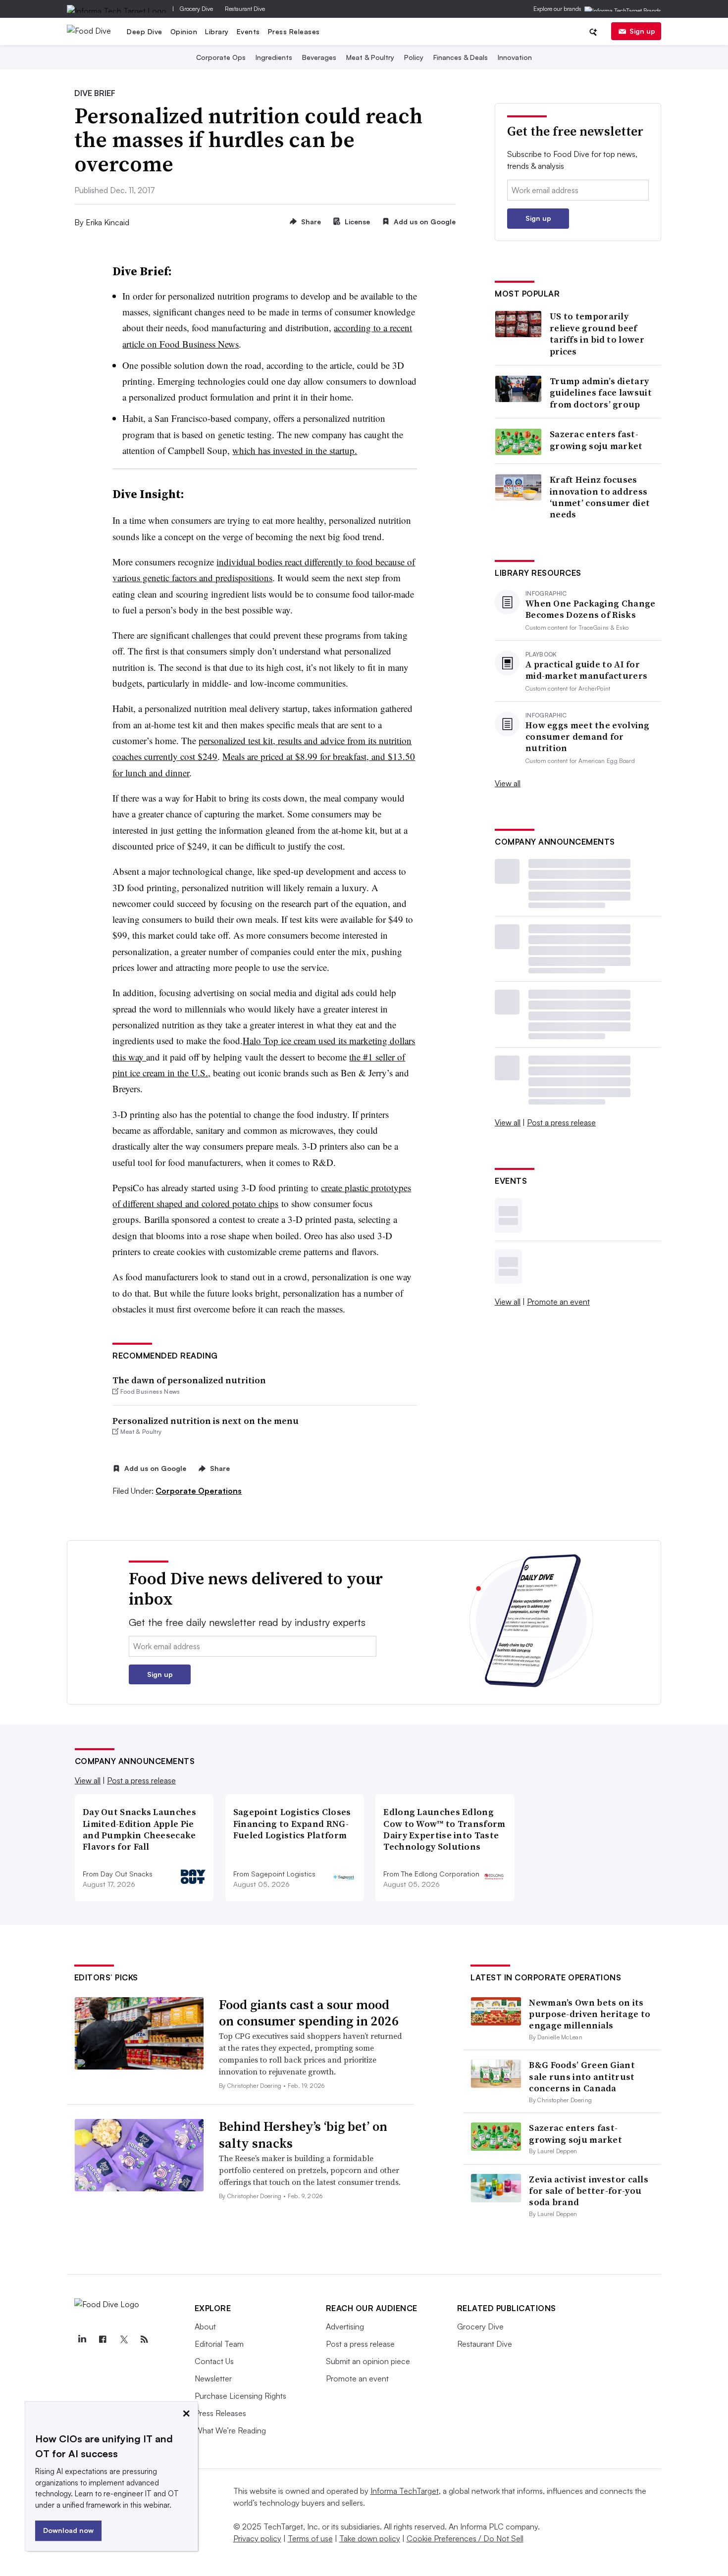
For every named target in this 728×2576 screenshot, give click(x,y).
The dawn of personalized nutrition (189, 1380)
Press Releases (294, 31)
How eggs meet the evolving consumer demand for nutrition (588, 737)
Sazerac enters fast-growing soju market (596, 440)
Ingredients (274, 57)
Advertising (345, 2326)
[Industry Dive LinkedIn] (82, 2339)
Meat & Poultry (370, 57)
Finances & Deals (461, 57)
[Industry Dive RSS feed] (145, 2339)
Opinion (184, 31)
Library (217, 31)
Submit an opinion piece (368, 2361)
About (205, 2326)
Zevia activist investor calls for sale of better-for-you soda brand (589, 2191)
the (356, 1057)
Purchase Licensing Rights (240, 2396)
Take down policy (370, 2538)
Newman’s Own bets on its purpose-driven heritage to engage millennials (590, 2014)
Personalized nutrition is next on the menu (206, 1421)
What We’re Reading (230, 2430)
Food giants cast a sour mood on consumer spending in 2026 (309, 2013)
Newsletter (213, 2378)
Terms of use (310, 2538)
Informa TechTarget (405, 2491)
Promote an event (558, 1302)
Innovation (515, 57)
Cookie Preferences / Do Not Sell (465, 2538)
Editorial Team (219, 2344)
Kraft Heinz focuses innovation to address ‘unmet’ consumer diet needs (600, 497)
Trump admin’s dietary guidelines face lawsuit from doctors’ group (601, 393)
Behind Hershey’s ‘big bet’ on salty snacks (303, 2135)
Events (248, 31)
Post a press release (561, 1122)
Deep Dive (145, 31)
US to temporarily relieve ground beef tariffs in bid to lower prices (597, 334)
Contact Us (214, 2361)
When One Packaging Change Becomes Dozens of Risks (591, 609)
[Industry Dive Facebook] (103, 2339)
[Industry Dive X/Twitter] (124, 2339)
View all (508, 783)
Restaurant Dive (245, 9)
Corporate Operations (199, 1491)
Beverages (319, 57)
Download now (68, 2530)
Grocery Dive (196, 9)
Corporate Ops (221, 57)
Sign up (642, 31)
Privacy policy (257, 2538)
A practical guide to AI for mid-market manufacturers (586, 670)
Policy (414, 57)
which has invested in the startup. (295, 450)
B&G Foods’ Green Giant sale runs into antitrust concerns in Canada (582, 2076)
